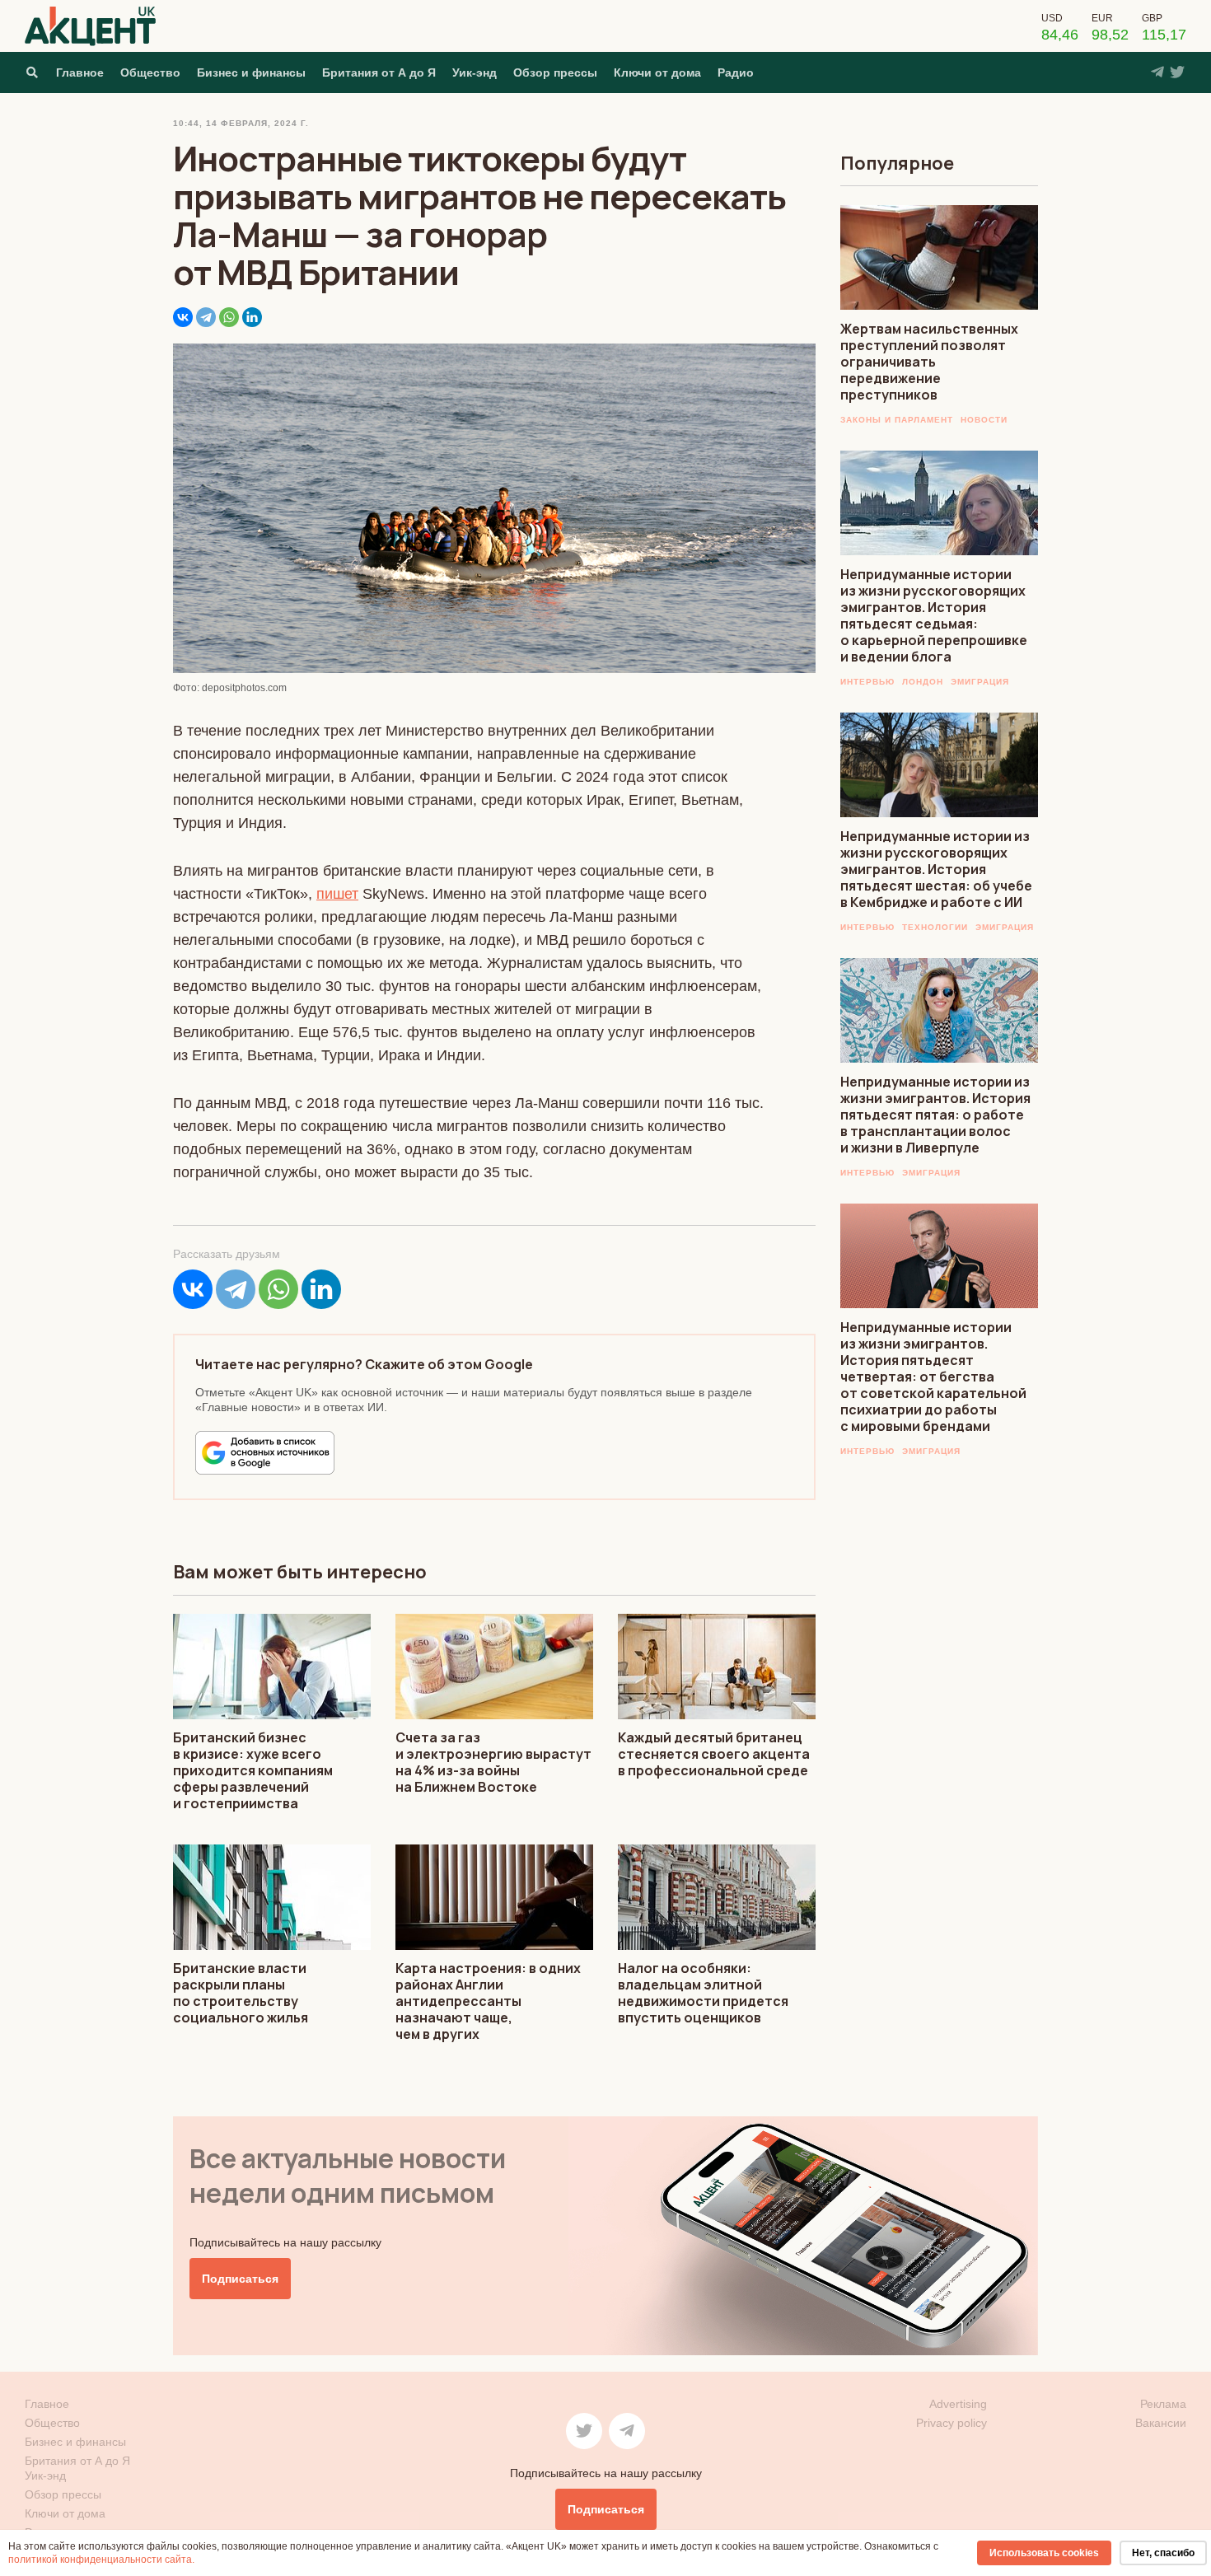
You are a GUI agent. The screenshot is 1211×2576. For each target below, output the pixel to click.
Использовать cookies (1044, 2553)
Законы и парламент (897, 420)
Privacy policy (951, 2423)
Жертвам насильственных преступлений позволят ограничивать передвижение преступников (929, 362)
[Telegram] (206, 317)
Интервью (867, 682)
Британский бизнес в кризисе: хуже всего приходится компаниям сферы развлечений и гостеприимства (253, 1770)
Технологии (935, 927)
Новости (984, 420)
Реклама (1163, 2404)
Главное (80, 72)
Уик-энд (475, 72)
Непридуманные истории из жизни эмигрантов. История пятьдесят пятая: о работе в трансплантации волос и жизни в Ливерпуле (935, 1115)
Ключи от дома (657, 72)
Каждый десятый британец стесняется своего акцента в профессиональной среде (714, 1754)
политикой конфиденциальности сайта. (101, 2560)
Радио (736, 72)
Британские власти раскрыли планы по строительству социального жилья (241, 1993)
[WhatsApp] (229, 317)
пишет (337, 894)
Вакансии (1161, 2423)
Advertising (958, 2404)
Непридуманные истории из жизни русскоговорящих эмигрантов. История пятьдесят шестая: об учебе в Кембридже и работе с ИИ (936, 869)
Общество (150, 72)
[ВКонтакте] (183, 317)
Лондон (923, 682)
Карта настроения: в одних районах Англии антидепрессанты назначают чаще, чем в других (488, 2001)
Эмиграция (980, 682)
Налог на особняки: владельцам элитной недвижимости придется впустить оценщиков (703, 1993)
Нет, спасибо (1163, 2553)
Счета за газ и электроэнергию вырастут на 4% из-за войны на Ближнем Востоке (493, 1762)
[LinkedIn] (252, 317)
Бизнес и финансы (251, 72)
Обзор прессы (555, 72)
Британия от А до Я (379, 72)
